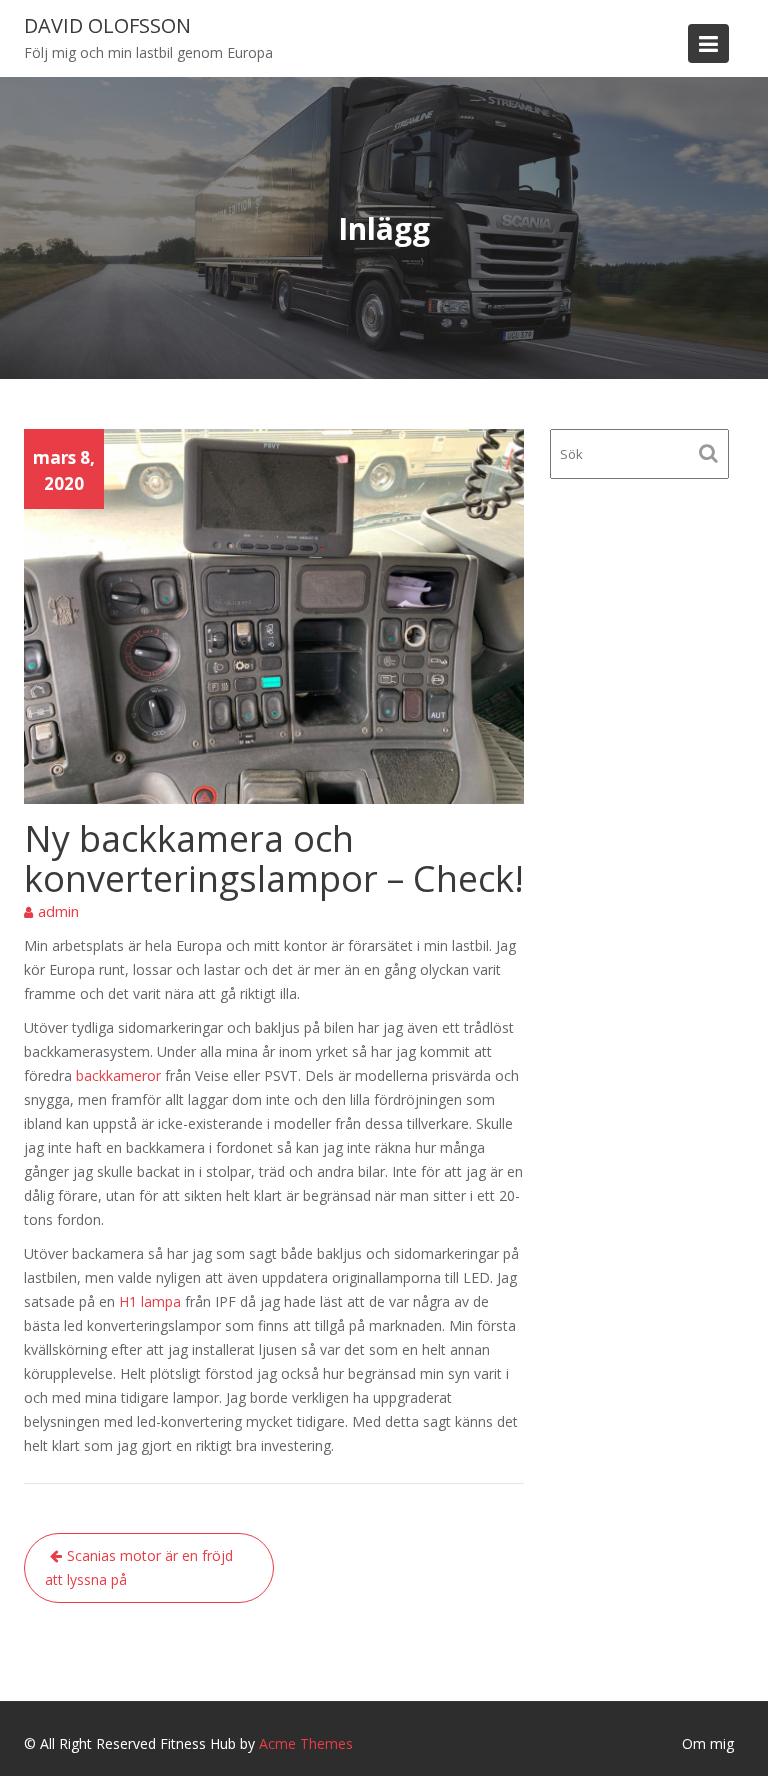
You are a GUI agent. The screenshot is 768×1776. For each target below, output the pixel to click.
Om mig (708, 1743)
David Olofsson (107, 25)
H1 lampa (150, 1301)
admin (58, 911)
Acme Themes (306, 1743)
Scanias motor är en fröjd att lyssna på (139, 1567)
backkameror (118, 1075)
